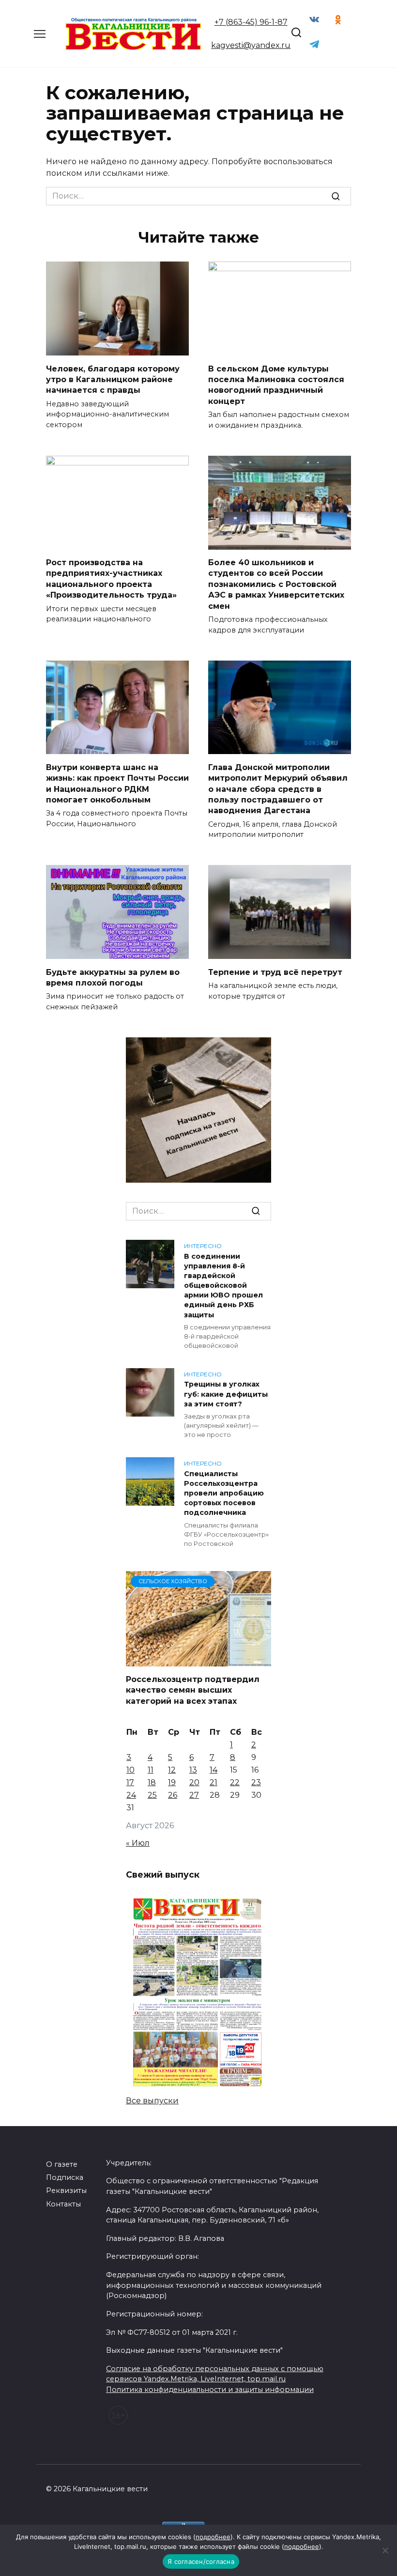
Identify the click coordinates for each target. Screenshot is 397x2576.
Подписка (65, 2177)
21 (214, 1782)
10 (130, 1770)
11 (151, 1770)
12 (172, 1770)
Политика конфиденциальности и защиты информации (210, 2390)
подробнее (213, 2537)
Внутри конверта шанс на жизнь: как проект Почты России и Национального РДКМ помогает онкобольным (117, 783)
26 (173, 1795)
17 (130, 1782)
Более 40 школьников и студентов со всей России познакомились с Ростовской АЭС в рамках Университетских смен (276, 584)
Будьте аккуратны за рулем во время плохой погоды (113, 977)
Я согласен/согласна (201, 2561)
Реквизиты (66, 2190)
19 (172, 1782)
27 (194, 1795)
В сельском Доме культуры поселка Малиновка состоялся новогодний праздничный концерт (276, 385)
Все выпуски (152, 2101)
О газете (62, 2164)
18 (152, 1782)
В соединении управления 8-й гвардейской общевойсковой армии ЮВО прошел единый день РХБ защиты (223, 1286)
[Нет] (385, 2550)
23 (256, 1782)
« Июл (138, 1843)
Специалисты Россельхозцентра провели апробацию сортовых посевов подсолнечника (224, 1493)
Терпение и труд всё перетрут (275, 972)
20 (194, 1782)
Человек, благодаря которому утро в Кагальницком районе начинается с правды (113, 379)
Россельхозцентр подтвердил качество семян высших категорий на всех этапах (193, 1690)
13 (193, 1770)
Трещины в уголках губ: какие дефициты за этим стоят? (226, 1394)
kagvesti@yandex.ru (251, 45)
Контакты (63, 2204)
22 (235, 1782)
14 (214, 1770)
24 (131, 1795)
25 (152, 1795)
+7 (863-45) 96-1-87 (251, 22)
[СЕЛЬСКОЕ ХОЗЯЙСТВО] (198, 1660)
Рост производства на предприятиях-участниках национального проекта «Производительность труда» (111, 579)
